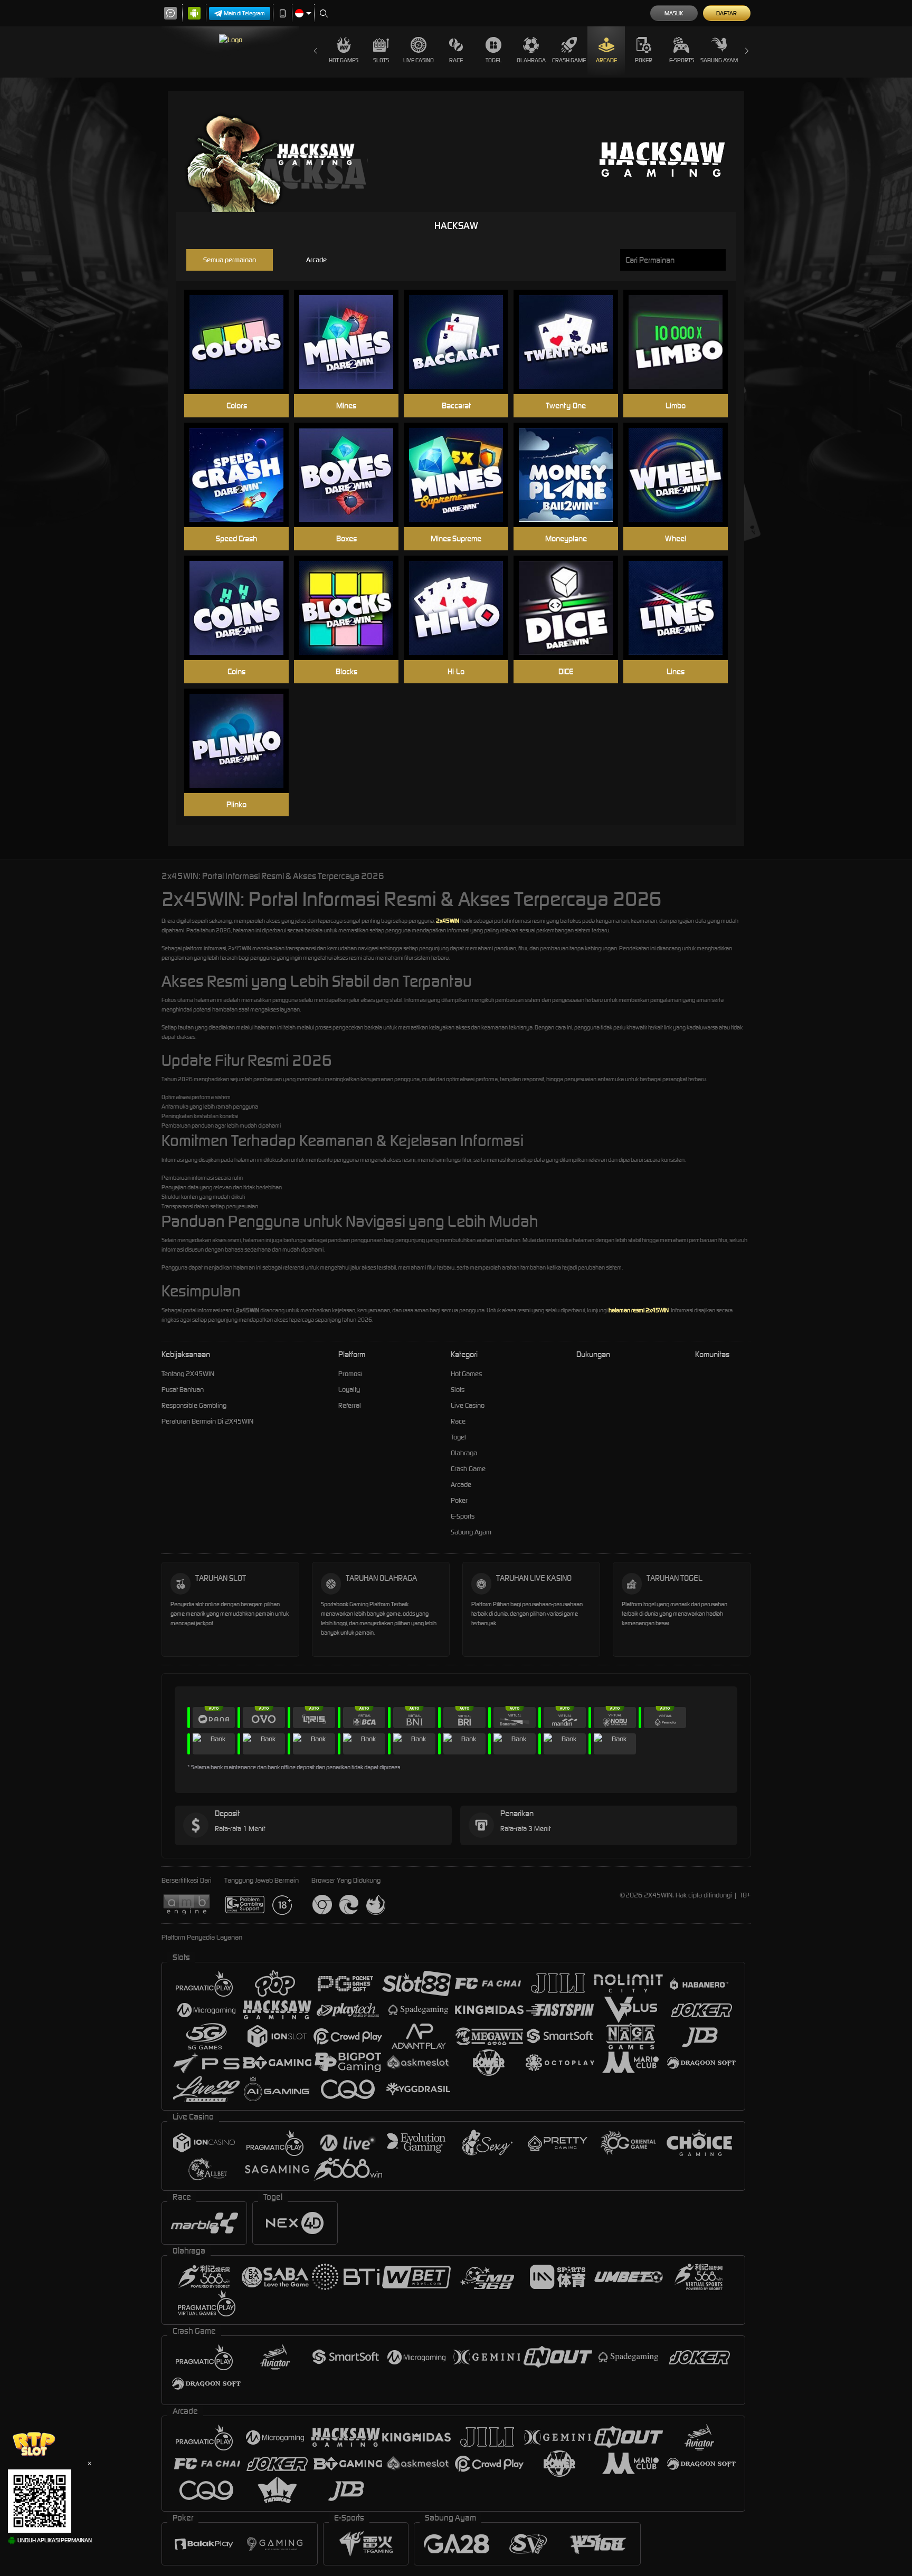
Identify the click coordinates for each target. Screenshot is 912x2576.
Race (456, 60)
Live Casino (419, 60)
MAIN (243, 326)
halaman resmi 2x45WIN (639, 1310)
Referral (350, 1405)
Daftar (726, 13)
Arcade (606, 60)
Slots (381, 60)
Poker (644, 60)
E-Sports (682, 60)
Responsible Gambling (194, 1405)
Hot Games (344, 60)
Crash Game (569, 60)
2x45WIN (448, 921)
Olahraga (531, 60)
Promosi (350, 1374)
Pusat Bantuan (183, 1390)
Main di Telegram (244, 13)
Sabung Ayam (719, 60)
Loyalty (349, 1390)
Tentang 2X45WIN (188, 1374)
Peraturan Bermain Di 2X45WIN (207, 1421)
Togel (494, 60)
